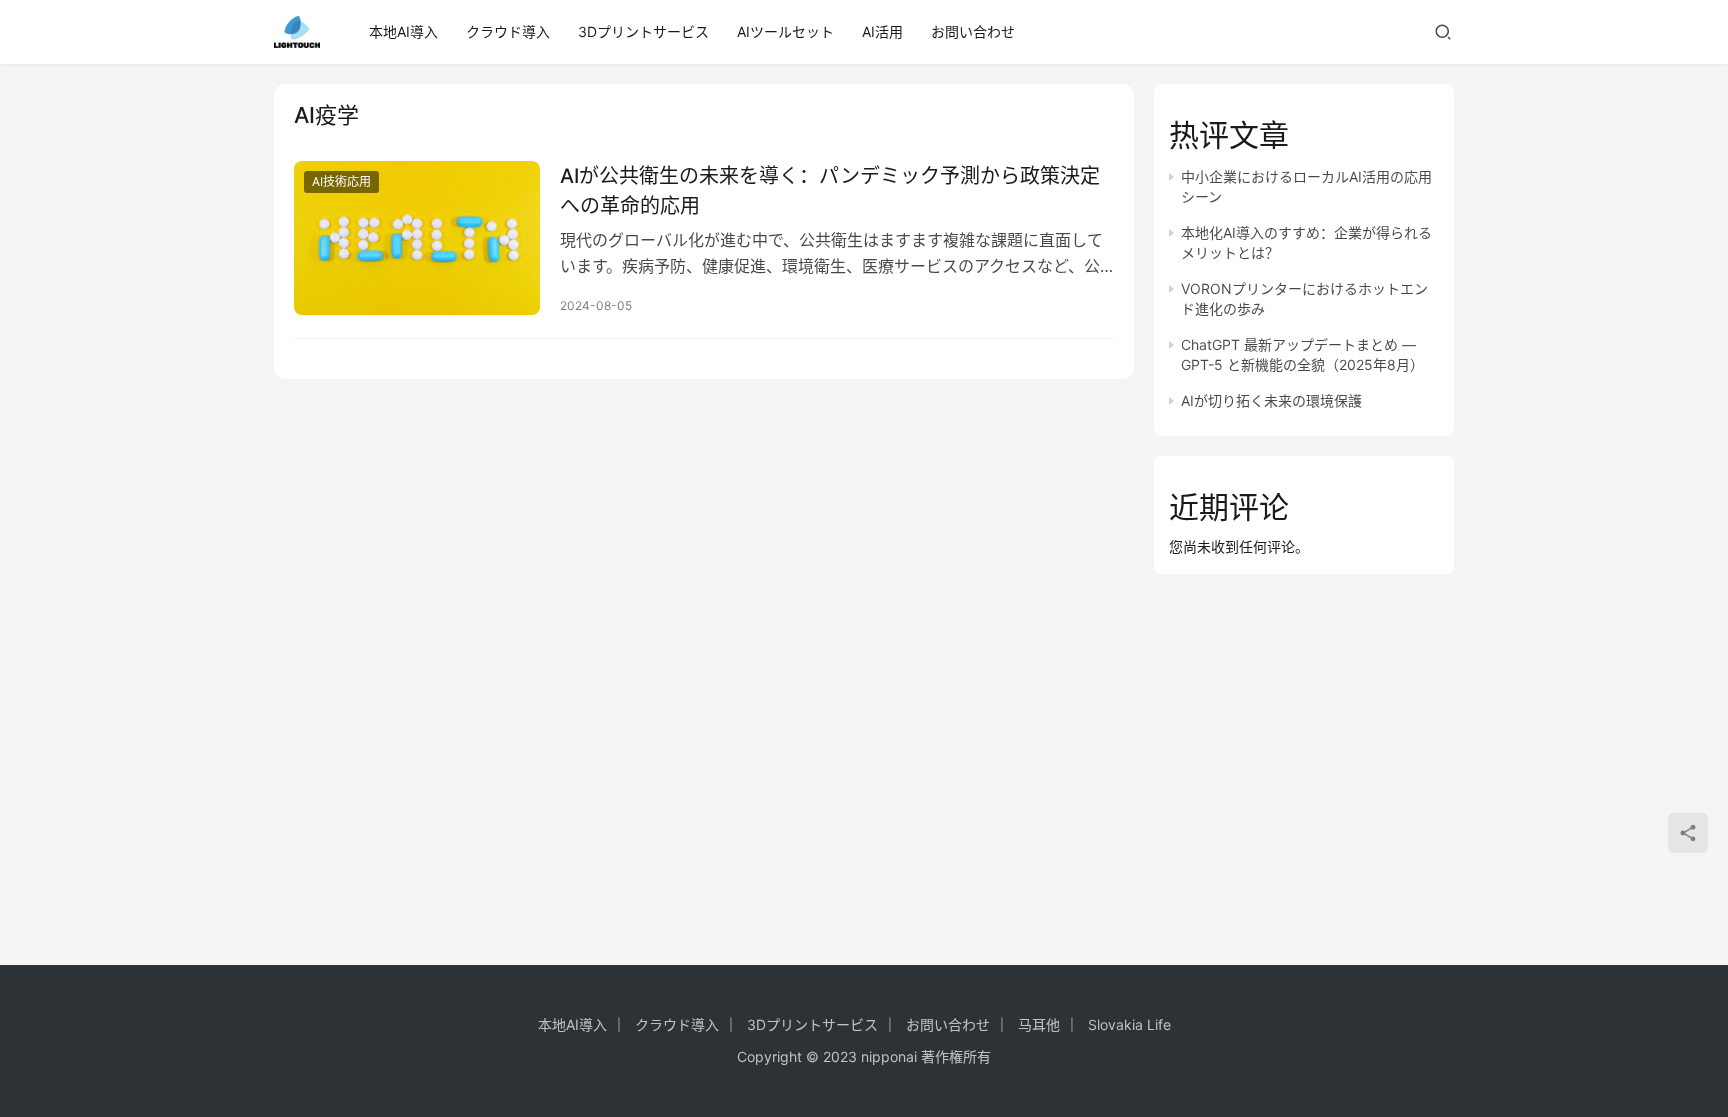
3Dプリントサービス (643, 31)
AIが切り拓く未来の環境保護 (1271, 400)
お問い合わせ (973, 31)
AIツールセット (785, 31)
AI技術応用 (341, 181)
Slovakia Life (1129, 1024)
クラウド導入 (508, 31)
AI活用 (882, 31)
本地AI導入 (403, 31)
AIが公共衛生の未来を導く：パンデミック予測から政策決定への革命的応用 (830, 190)
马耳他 (1039, 1024)
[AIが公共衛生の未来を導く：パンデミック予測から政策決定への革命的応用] (417, 238)
